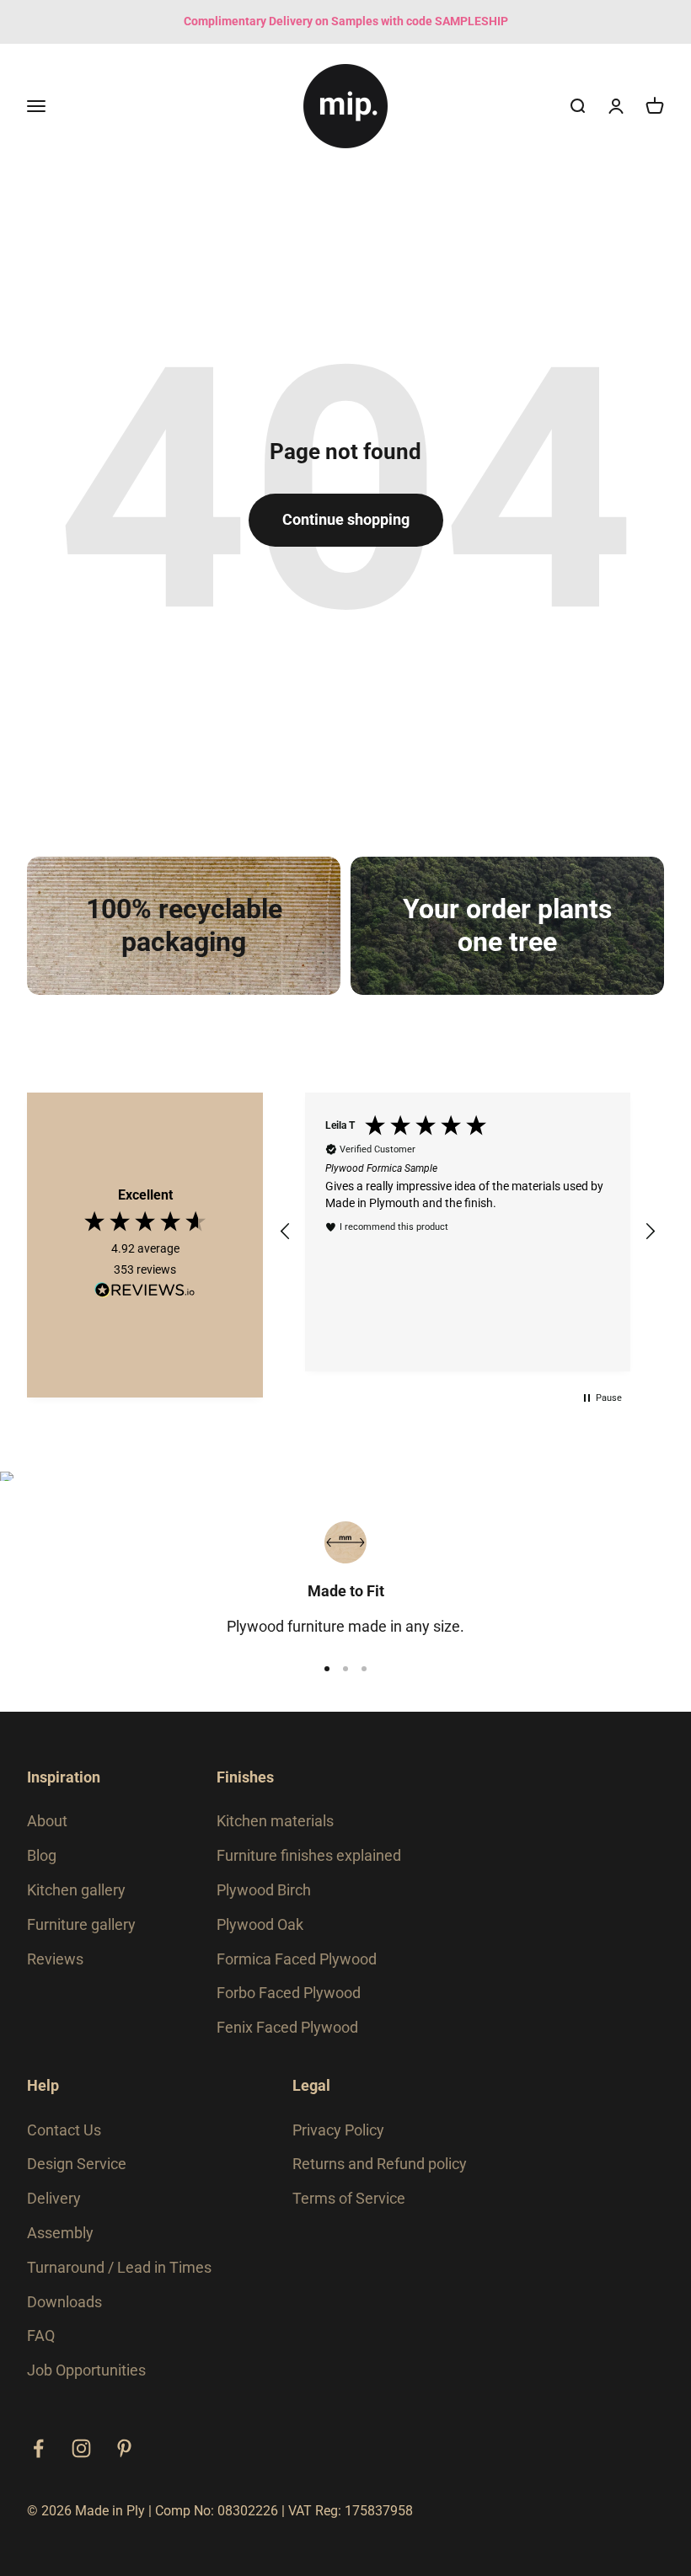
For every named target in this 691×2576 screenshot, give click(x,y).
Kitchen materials (275, 1821)
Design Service (77, 2164)
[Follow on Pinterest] (124, 2448)
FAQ (41, 2336)
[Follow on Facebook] (38, 2448)
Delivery (54, 2198)
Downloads (64, 2302)
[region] (468, 1232)
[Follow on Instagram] (81, 2448)
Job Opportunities (86, 2370)
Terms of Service (349, 2198)
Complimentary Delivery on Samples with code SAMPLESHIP (346, 21)
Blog (42, 1855)
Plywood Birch (264, 1890)
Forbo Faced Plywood (289, 1993)
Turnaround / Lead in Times (119, 2267)
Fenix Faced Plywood (287, 2027)
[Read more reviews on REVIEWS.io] (145, 1293)
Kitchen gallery (76, 1890)
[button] (286, 1232)
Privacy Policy (338, 2130)
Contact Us (64, 2130)
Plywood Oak (260, 1924)
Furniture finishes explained (309, 1855)
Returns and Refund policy (380, 2164)
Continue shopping (346, 519)
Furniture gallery (81, 1924)
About (47, 1821)
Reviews (55, 1959)
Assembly (60, 2233)
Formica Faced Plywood (297, 1959)
